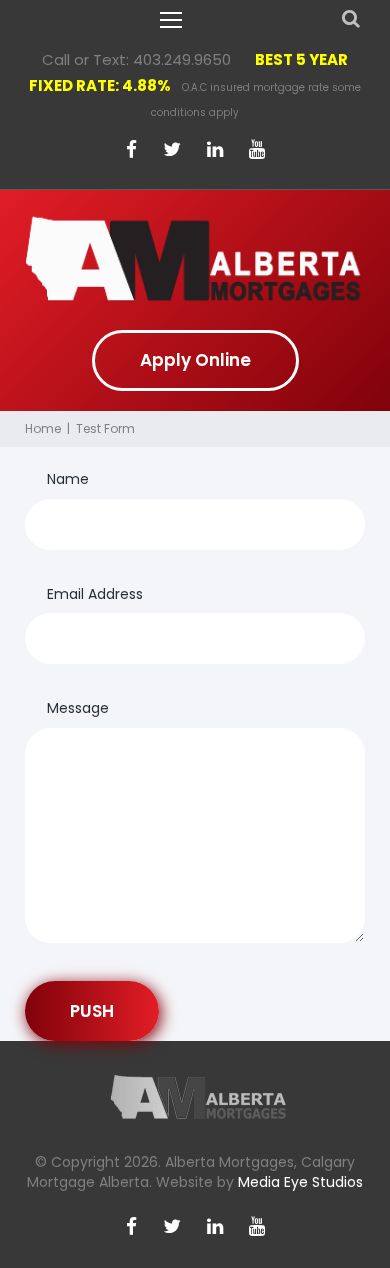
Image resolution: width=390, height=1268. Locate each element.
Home (43, 428)
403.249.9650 (182, 59)
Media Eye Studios (300, 1182)
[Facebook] (131, 150)
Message (78, 708)
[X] (172, 150)
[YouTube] (257, 150)
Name (68, 479)
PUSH (92, 1011)
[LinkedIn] (215, 150)
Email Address (95, 594)
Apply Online (195, 360)
